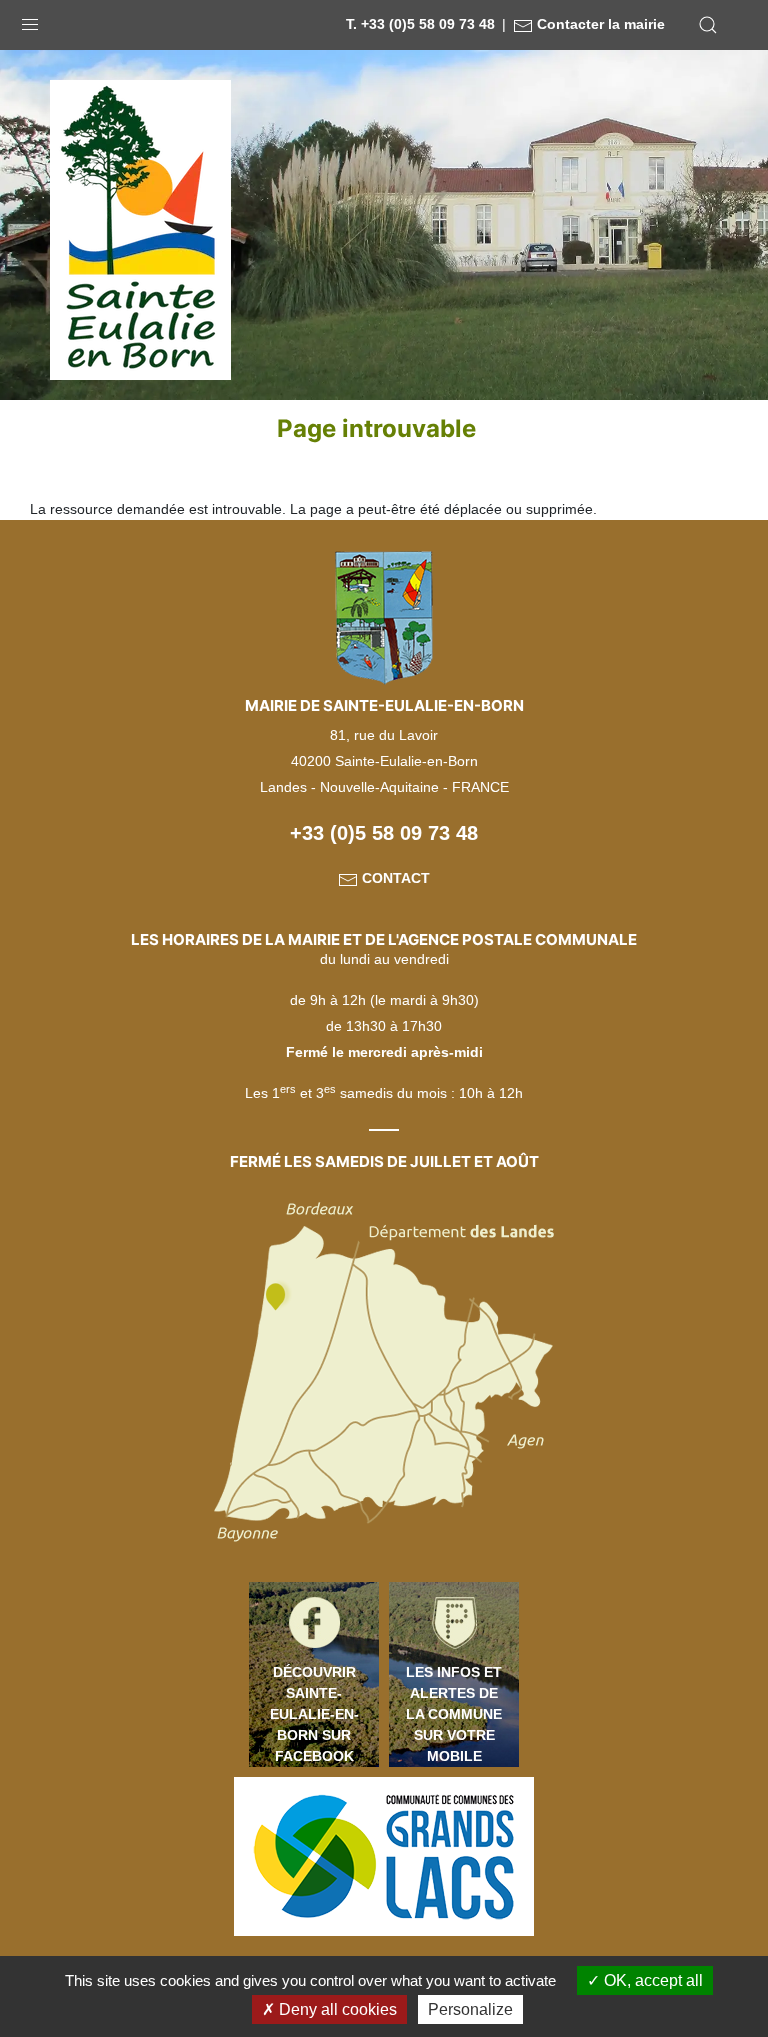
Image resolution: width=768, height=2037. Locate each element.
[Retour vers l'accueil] (140, 229)
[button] (30, 20)
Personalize (470, 2009)
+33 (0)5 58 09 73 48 (384, 833)
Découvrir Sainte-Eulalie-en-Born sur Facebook (314, 1714)
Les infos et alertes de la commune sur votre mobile (454, 1714)
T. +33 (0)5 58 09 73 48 (420, 24)
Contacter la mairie (599, 24)
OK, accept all (651, 1980)
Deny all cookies (336, 2009)
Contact (394, 878)
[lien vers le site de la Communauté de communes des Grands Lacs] (384, 1855)
